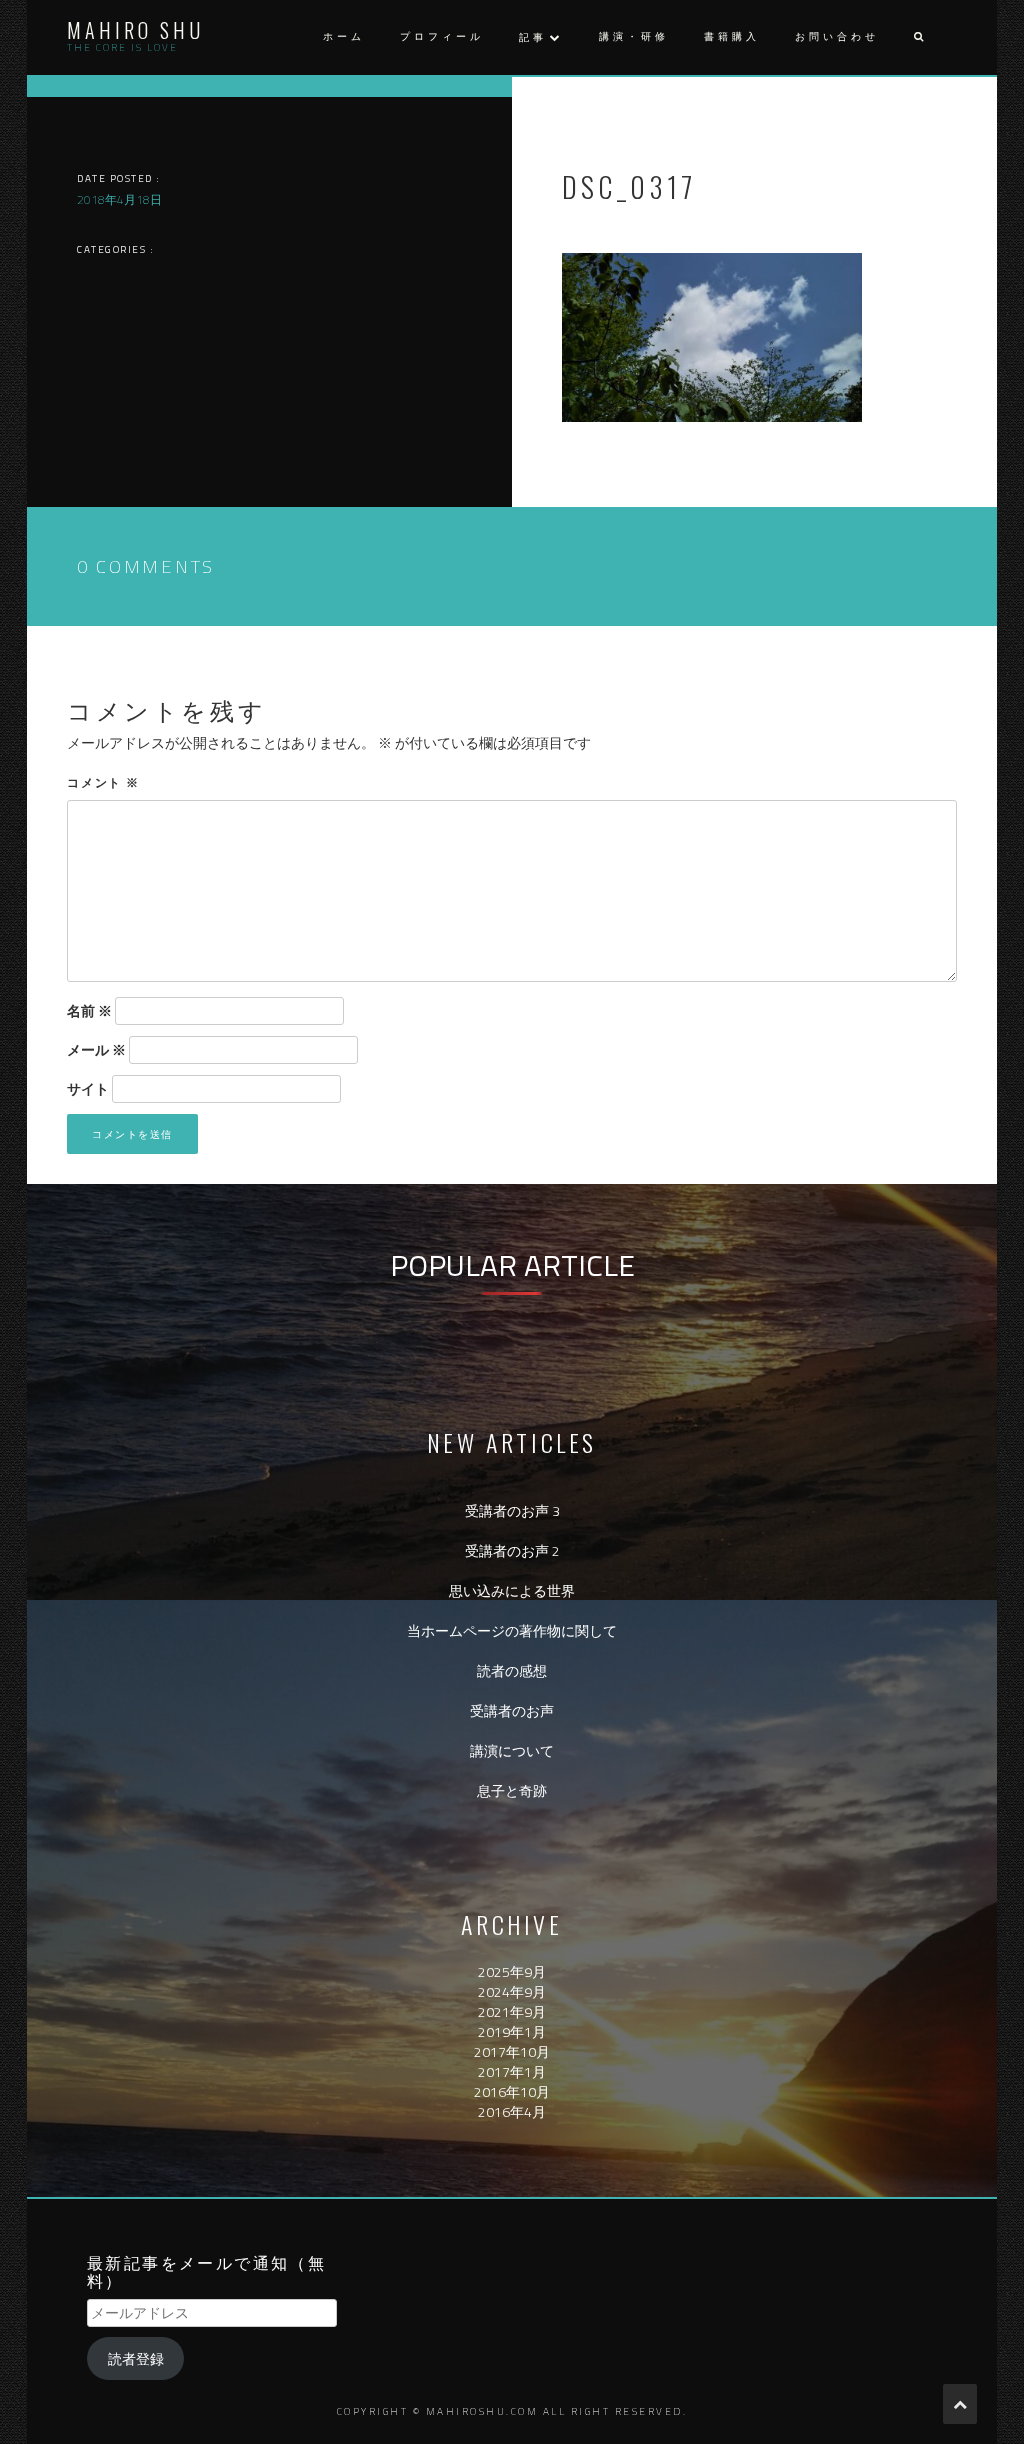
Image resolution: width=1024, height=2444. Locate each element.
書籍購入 (732, 36)
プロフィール (442, 36)
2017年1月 (512, 2071)
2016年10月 (512, 2091)
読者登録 (136, 2358)
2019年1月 (512, 2031)
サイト (88, 1089)
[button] (918, 37)
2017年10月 (512, 2051)
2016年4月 (512, 2111)
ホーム (344, 36)
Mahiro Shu (135, 30)
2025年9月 (512, 1971)
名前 (89, 1011)
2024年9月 (512, 1991)
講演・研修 (634, 36)
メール (96, 1050)
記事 (533, 37)
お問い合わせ (837, 36)
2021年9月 (512, 2011)
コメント (103, 781)
